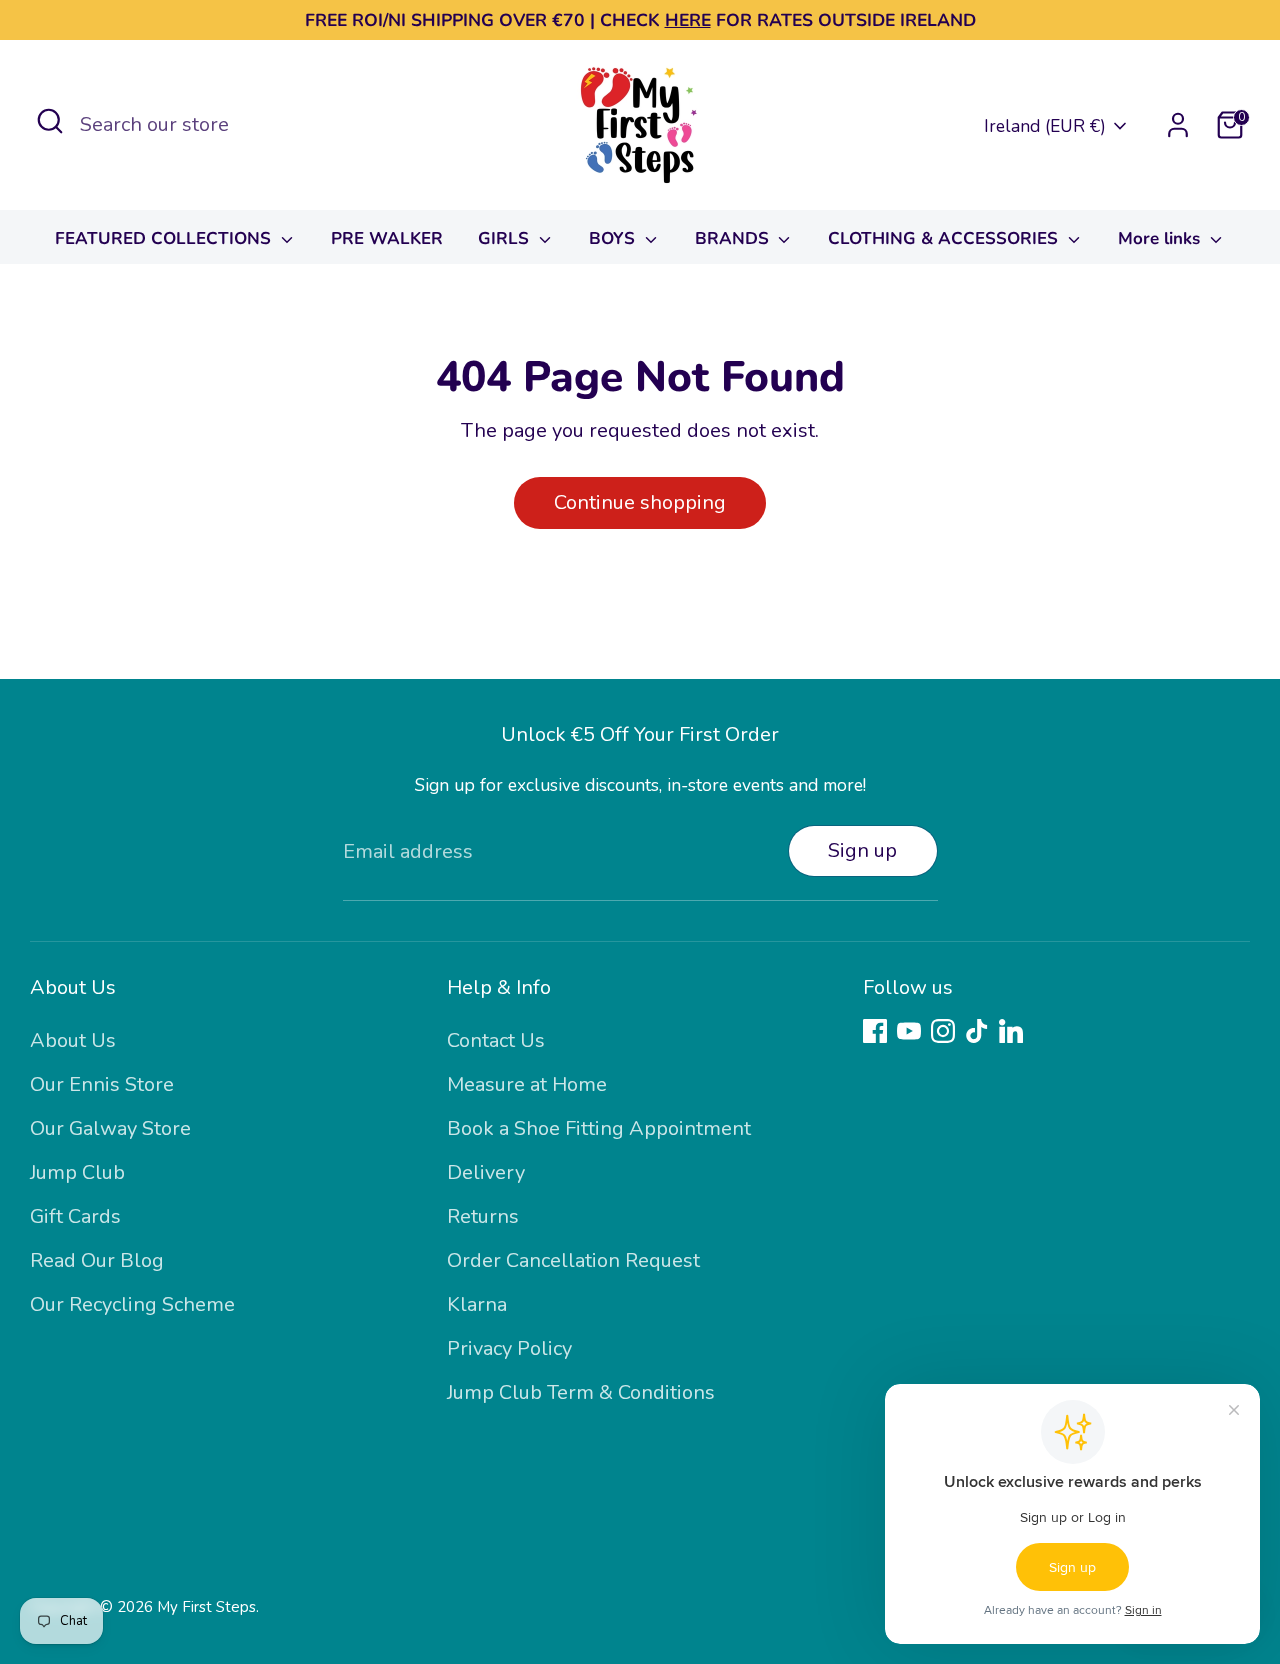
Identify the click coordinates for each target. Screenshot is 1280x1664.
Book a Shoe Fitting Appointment (599, 1128)
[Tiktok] (977, 1031)
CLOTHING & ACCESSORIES (945, 238)
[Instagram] (943, 1031)
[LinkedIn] (1011, 1031)
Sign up (862, 850)
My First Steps (206, 1607)
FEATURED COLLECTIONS (165, 238)
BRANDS (734, 238)
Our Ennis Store (102, 1084)
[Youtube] (909, 1031)
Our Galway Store (110, 1128)
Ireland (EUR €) (1045, 126)
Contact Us (496, 1040)
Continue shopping (640, 502)
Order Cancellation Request (573, 1260)
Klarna (477, 1304)
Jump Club (77, 1172)
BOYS (614, 238)
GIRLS (506, 238)
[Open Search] (50, 121)
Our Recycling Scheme (132, 1304)
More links (1161, 238)
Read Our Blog (97, 1260)
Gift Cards (75, 1216)
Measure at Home (527, 1084)
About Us (73, 1040)
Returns (483, 1216)
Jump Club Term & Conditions (581, 1392)
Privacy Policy (509, 1348)
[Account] (1178, 125)
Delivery (486, 1172)
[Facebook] (875, 1031)
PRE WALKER (387, 238)
